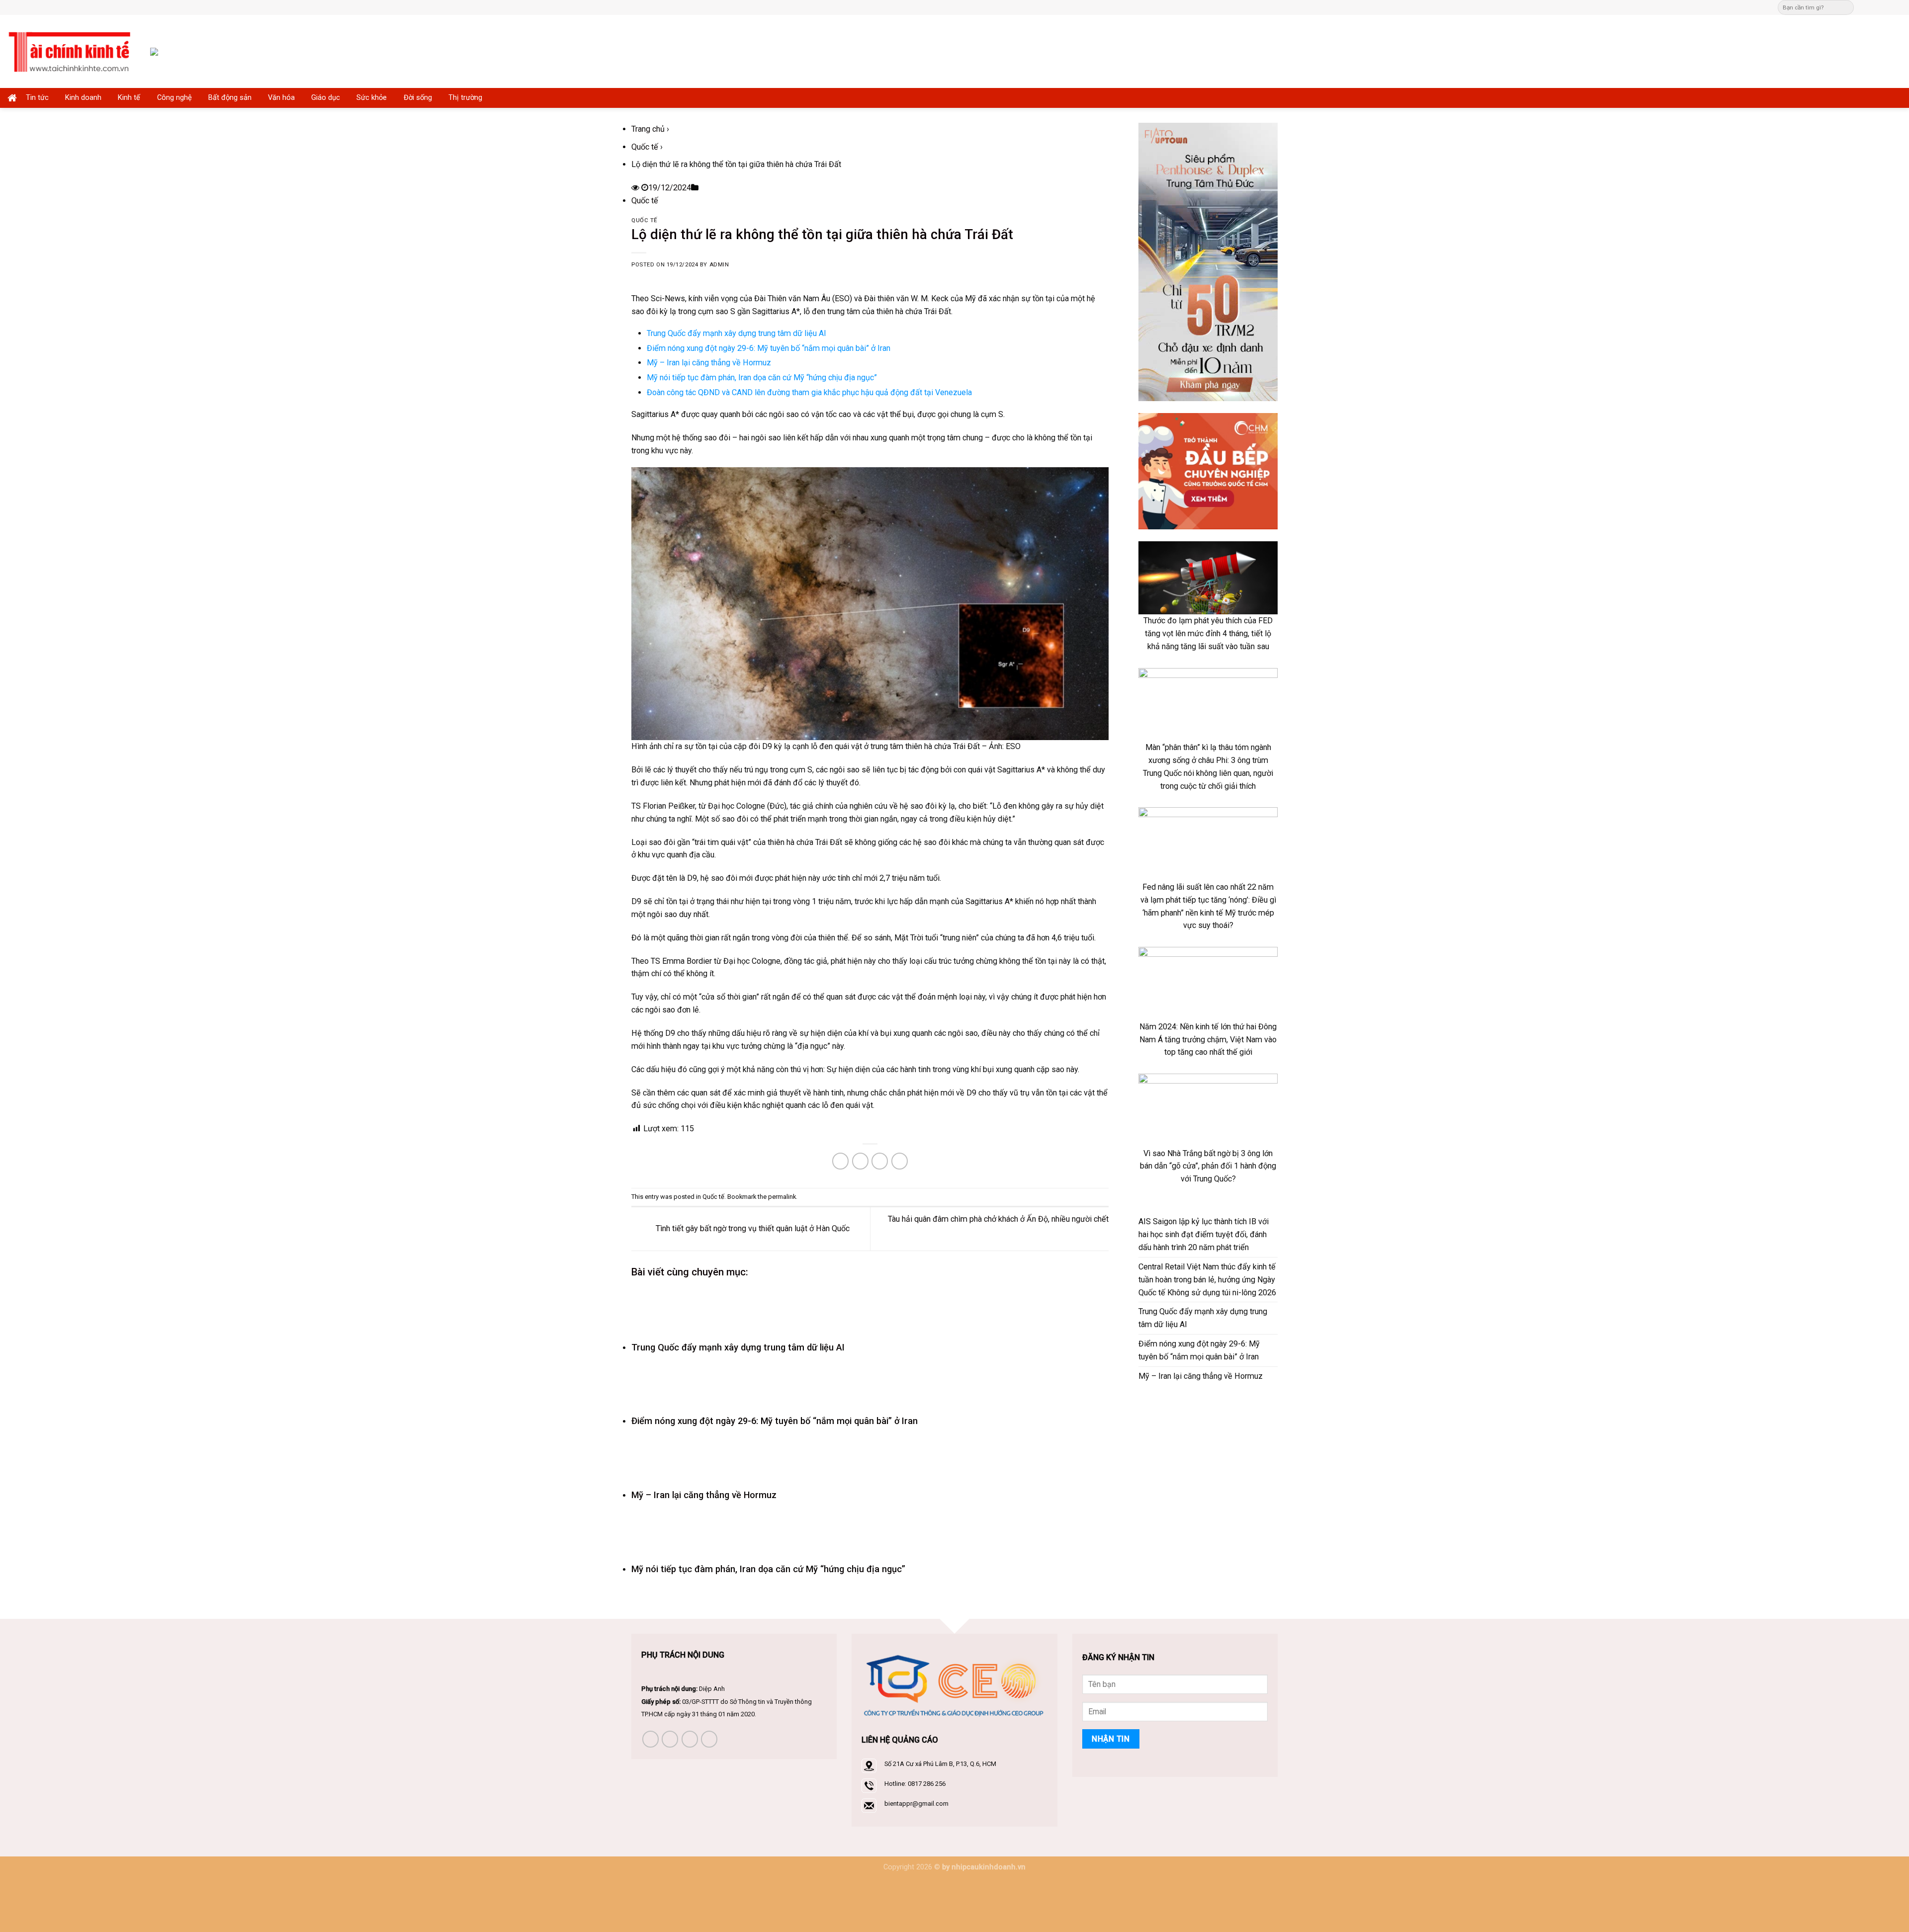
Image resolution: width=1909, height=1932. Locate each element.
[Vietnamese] (991, 6)
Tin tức (37, 98)
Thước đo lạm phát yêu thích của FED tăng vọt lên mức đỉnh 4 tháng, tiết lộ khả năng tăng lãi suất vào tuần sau (1208, 633)
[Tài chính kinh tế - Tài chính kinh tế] (71, 51)
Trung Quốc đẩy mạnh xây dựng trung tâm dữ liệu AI (737, 333)
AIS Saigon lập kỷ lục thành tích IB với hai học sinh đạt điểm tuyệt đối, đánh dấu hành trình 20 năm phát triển (1204, 1234)
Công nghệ (174, 98)
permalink (782, 1197)
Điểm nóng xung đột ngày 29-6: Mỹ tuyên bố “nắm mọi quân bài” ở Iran (769, 348)
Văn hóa (281, 98)
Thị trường (465, 98)
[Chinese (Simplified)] (961, 6)
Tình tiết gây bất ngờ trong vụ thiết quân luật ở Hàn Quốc (752, 1228)
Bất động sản (230, 98)
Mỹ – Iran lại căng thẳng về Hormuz (709, 363)
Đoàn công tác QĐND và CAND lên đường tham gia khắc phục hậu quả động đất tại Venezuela (809, 392)
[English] (971, 6)
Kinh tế (129, 98)
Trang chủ (648, 129)
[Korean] (981, 6)
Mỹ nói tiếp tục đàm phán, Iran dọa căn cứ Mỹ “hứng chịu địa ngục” (762, 378)
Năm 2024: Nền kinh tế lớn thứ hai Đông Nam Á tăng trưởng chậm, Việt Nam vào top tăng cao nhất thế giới (1208, 1040)
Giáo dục (326, 98)
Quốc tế (645, 147)
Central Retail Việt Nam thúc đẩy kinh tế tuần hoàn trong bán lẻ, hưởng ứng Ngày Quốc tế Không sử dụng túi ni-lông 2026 (1207, 1280)
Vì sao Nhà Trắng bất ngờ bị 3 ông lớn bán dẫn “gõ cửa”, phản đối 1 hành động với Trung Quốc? (1208, 1166)
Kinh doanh (83, 98)
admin (719, 265)
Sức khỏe (372, 98)
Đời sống (418, 98)
